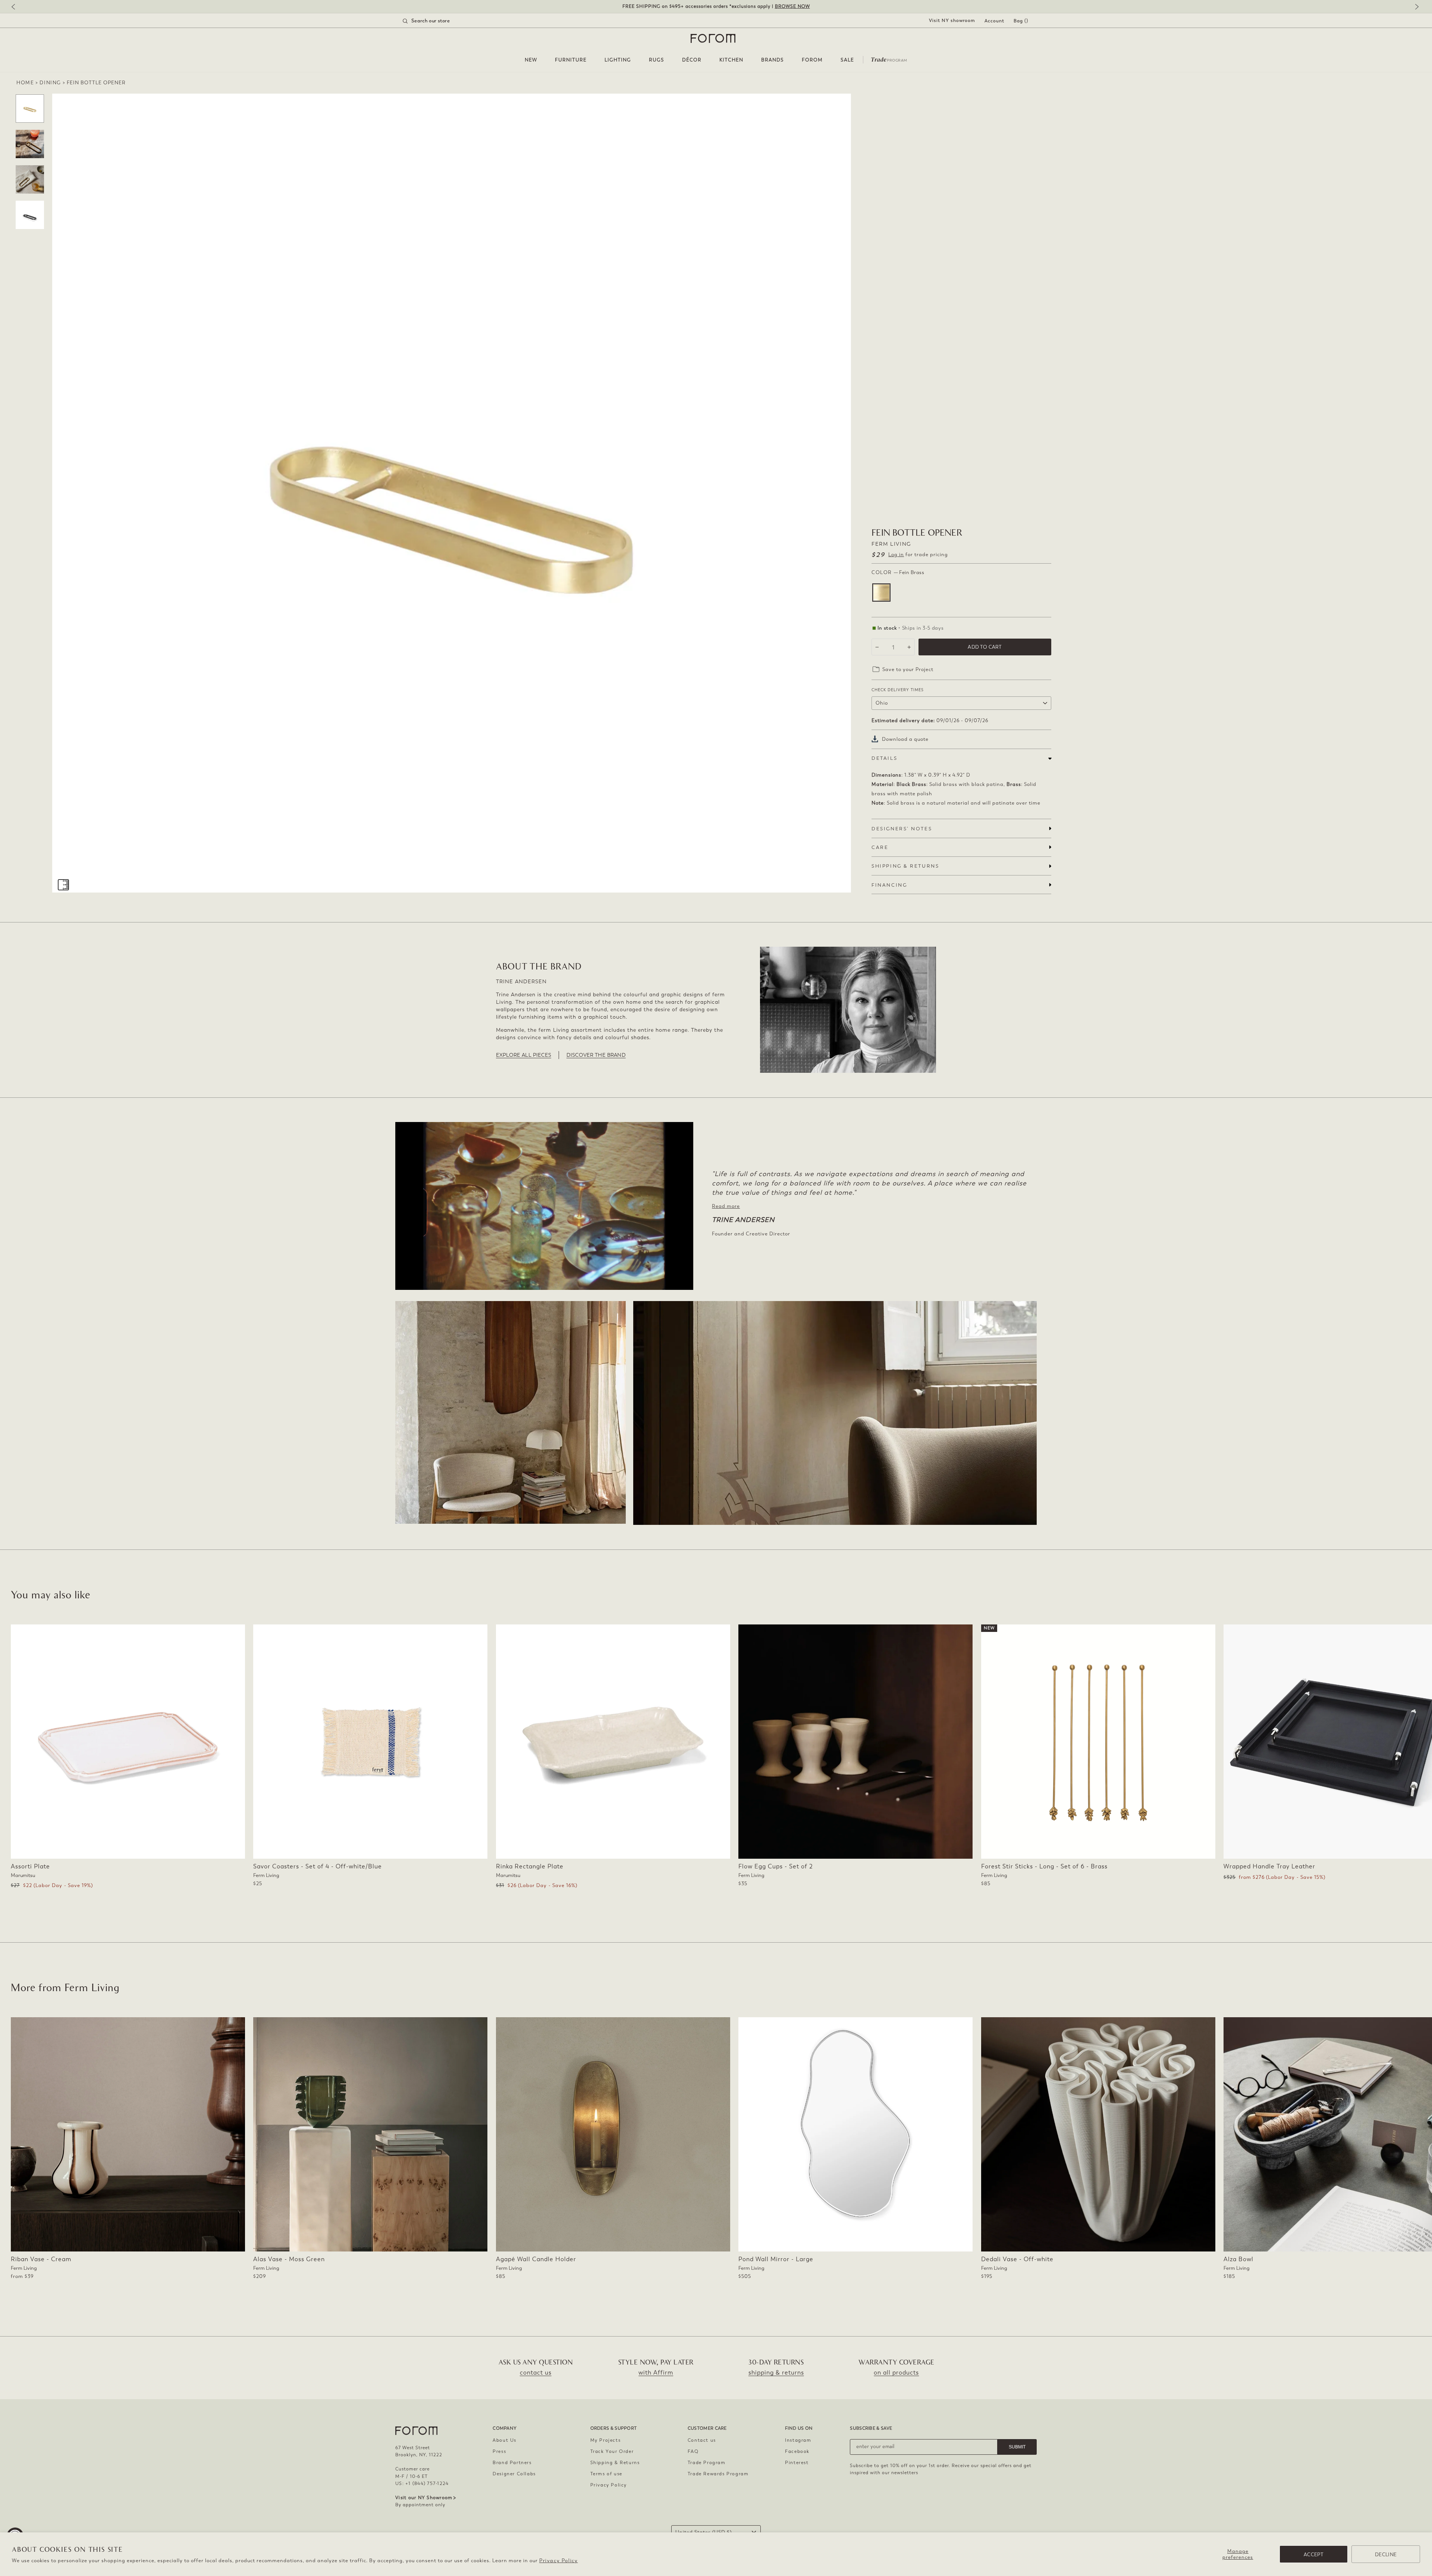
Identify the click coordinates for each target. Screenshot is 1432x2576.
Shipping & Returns (615, 2463)
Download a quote (905, 739)
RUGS (657, 60)
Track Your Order (612, 2451)
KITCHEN (731, 60)
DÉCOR (692, 60)
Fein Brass (881, 593)
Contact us (702, 2440)
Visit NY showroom (952, 21)
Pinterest (797, 2463)
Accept (1314, 2555)
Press (499, 2451)
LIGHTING (618, 60)
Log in (896, 554)
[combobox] (436, 21)
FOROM (812, 60)
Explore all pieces (524, 1055)
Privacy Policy (558, 2561)
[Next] (1415, 7)
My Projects (606, 2440)
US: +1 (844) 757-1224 (422, 2483)
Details (884, 758)
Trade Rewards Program (718, 2474)
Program (889, 59)
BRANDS (772, 60)
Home (25, 83)
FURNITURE (571, 60)
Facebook (797, 2451)
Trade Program (707, 2463)
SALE (847, 60)
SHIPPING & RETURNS (905, 866)
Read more (726, 1206)
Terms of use (606, 2474)
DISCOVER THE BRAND (596, 1055)
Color (898, 572)
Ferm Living (891, 544)
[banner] (716, 7)
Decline (1386, 2555)
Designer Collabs (514, 2474)
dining (50, 83)
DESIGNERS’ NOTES (902, 829)
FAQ (693, 2451)
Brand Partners (512, 2463)
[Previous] (17, 7)
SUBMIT (1017, 2447)
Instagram (798, 2440)
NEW (531, 60)
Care (880, 847)
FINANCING (889, 885)
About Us (505, 2440)
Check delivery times (898, 690)
